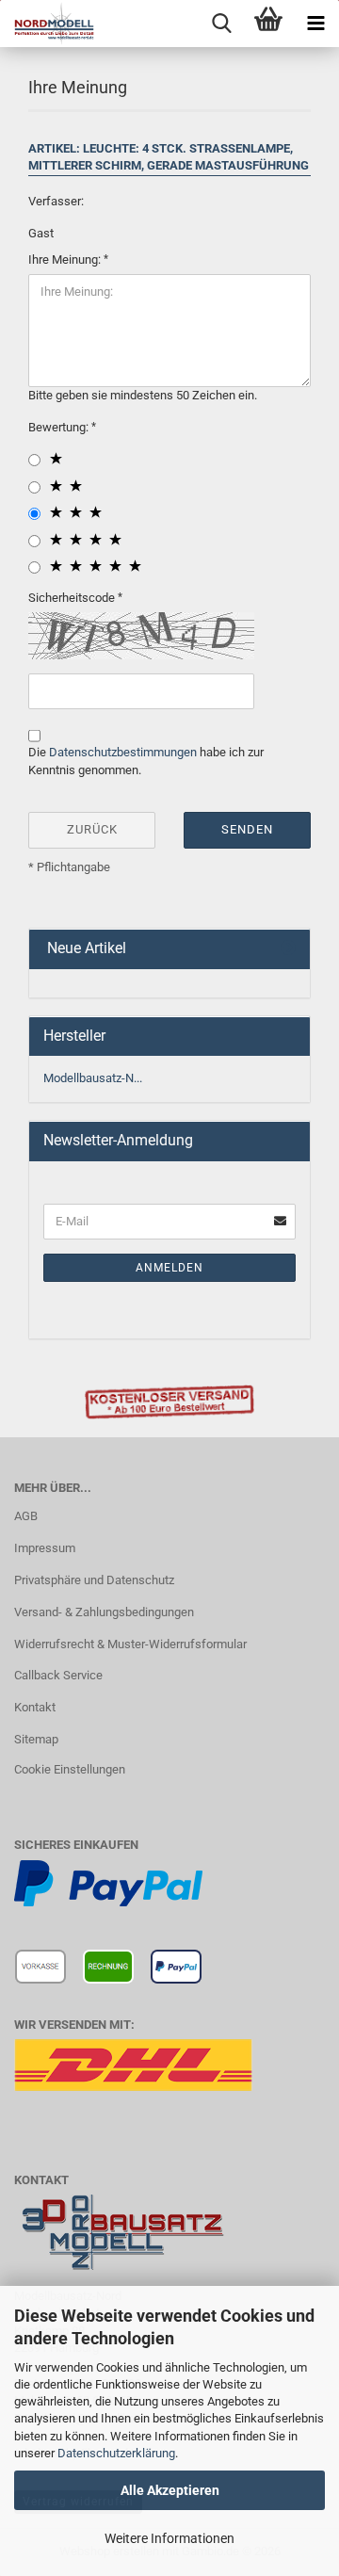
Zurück (92, 829)
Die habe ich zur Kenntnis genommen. (146, 761)
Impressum (45, 1548)
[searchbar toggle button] (221, 24)
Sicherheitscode (73, 598)
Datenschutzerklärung (116, 2453)
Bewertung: (60, 427)
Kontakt (35, 1707)
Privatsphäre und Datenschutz (94, 1580)
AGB (26, 1516)
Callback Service (58, 1675)
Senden (247, 829)
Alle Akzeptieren (170, 2490)
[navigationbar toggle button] (315, 24)
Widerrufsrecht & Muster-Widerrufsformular (130, 1644)
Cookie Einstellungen (70, 1769)
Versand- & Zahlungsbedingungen (104, 1612)
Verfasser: (56, 201)
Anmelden (169, 1268)
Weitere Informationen (169, 2538)
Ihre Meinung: (66, 259)
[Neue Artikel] (288, 949)
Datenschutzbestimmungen (123, 752)
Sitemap (36, 1739)
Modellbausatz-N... (93, 1078)
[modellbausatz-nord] (47, 24)
